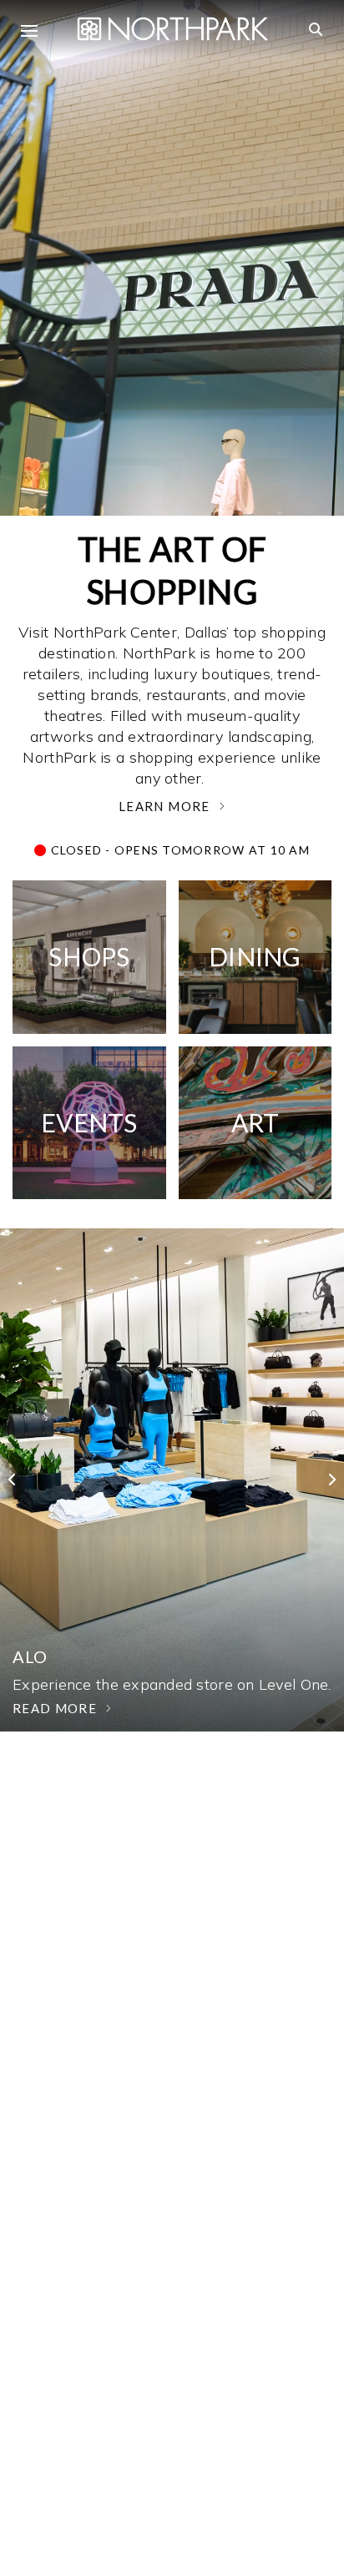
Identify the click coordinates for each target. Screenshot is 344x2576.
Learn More (164, 806)
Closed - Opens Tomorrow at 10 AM (178, 850)
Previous (25, 1480)
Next (319, 1480)
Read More (55, 1708)
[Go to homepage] (173, 27)
